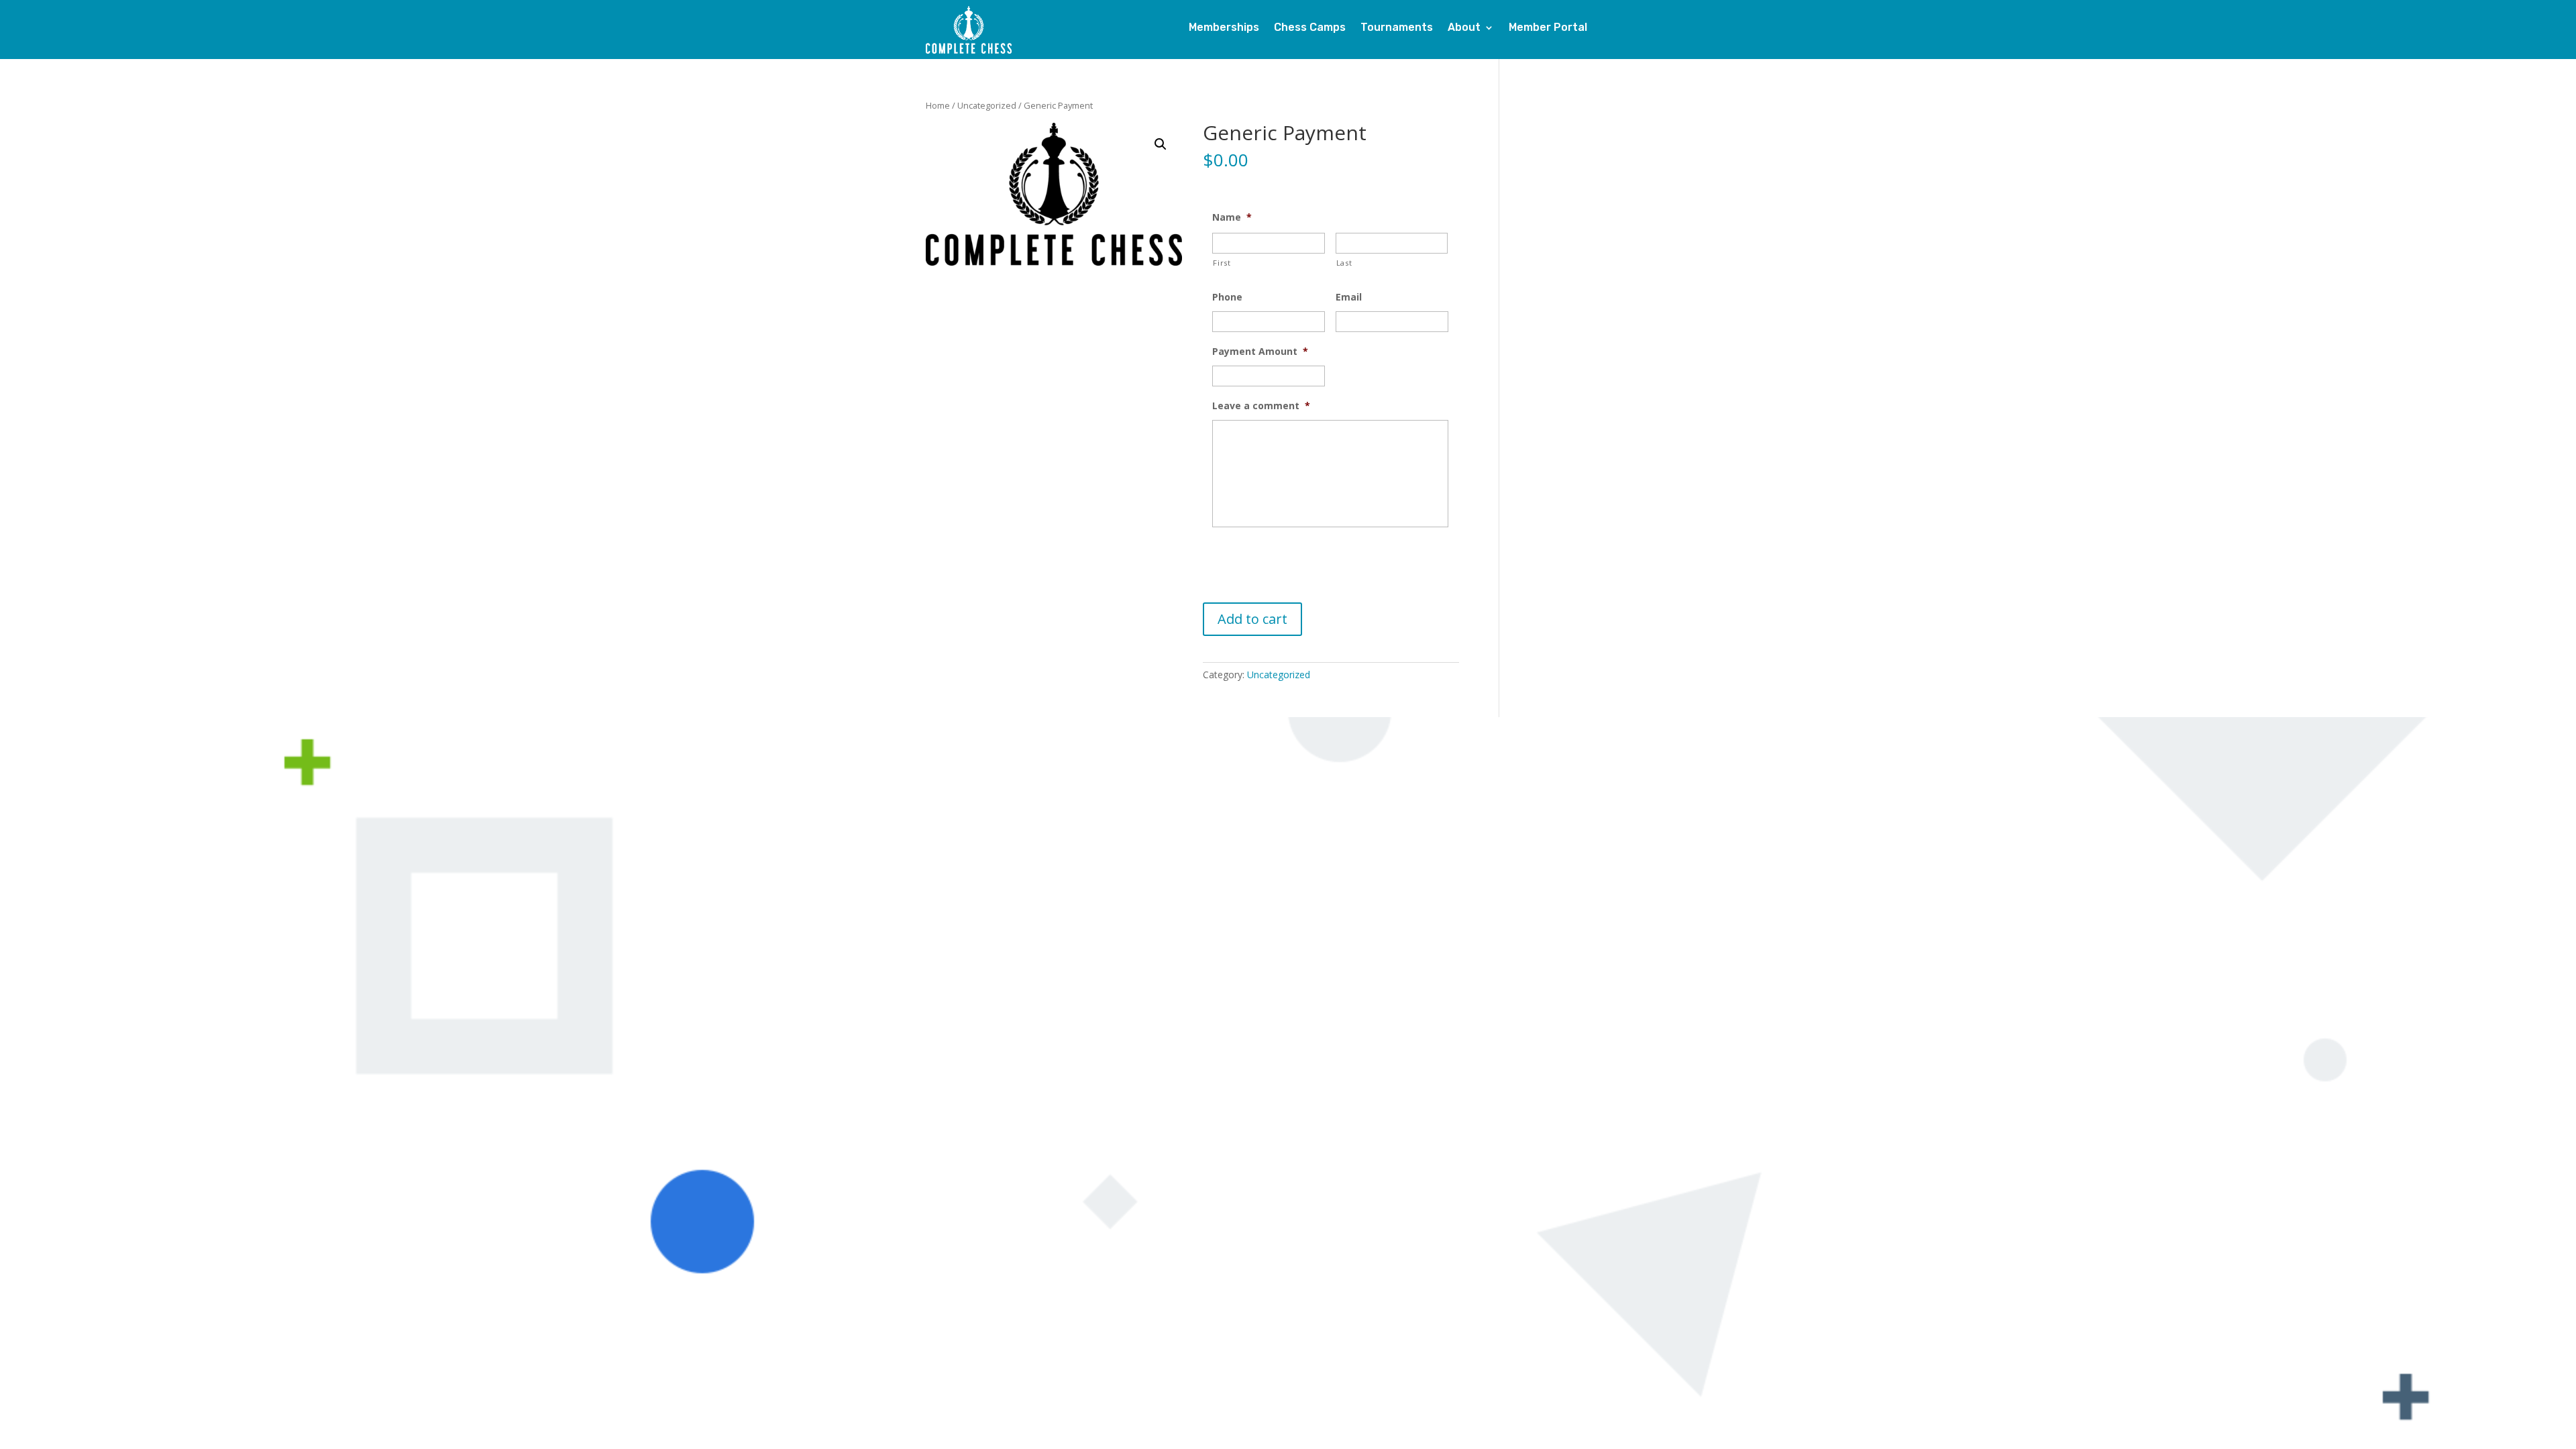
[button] (1161, 144)
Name (1232, 217)
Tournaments (1397, 28)
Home (938, 105)
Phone (1227, 297)
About (1464, 28)
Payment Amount (1260, 352)
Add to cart (1252, 619)
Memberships (1224, 28)
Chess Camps (1310, 28)
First (1222, 263)
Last (1344, 263)
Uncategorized (987, 105)
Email (1349, 297)
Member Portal (1548, 28)
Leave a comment (1261, 406)
